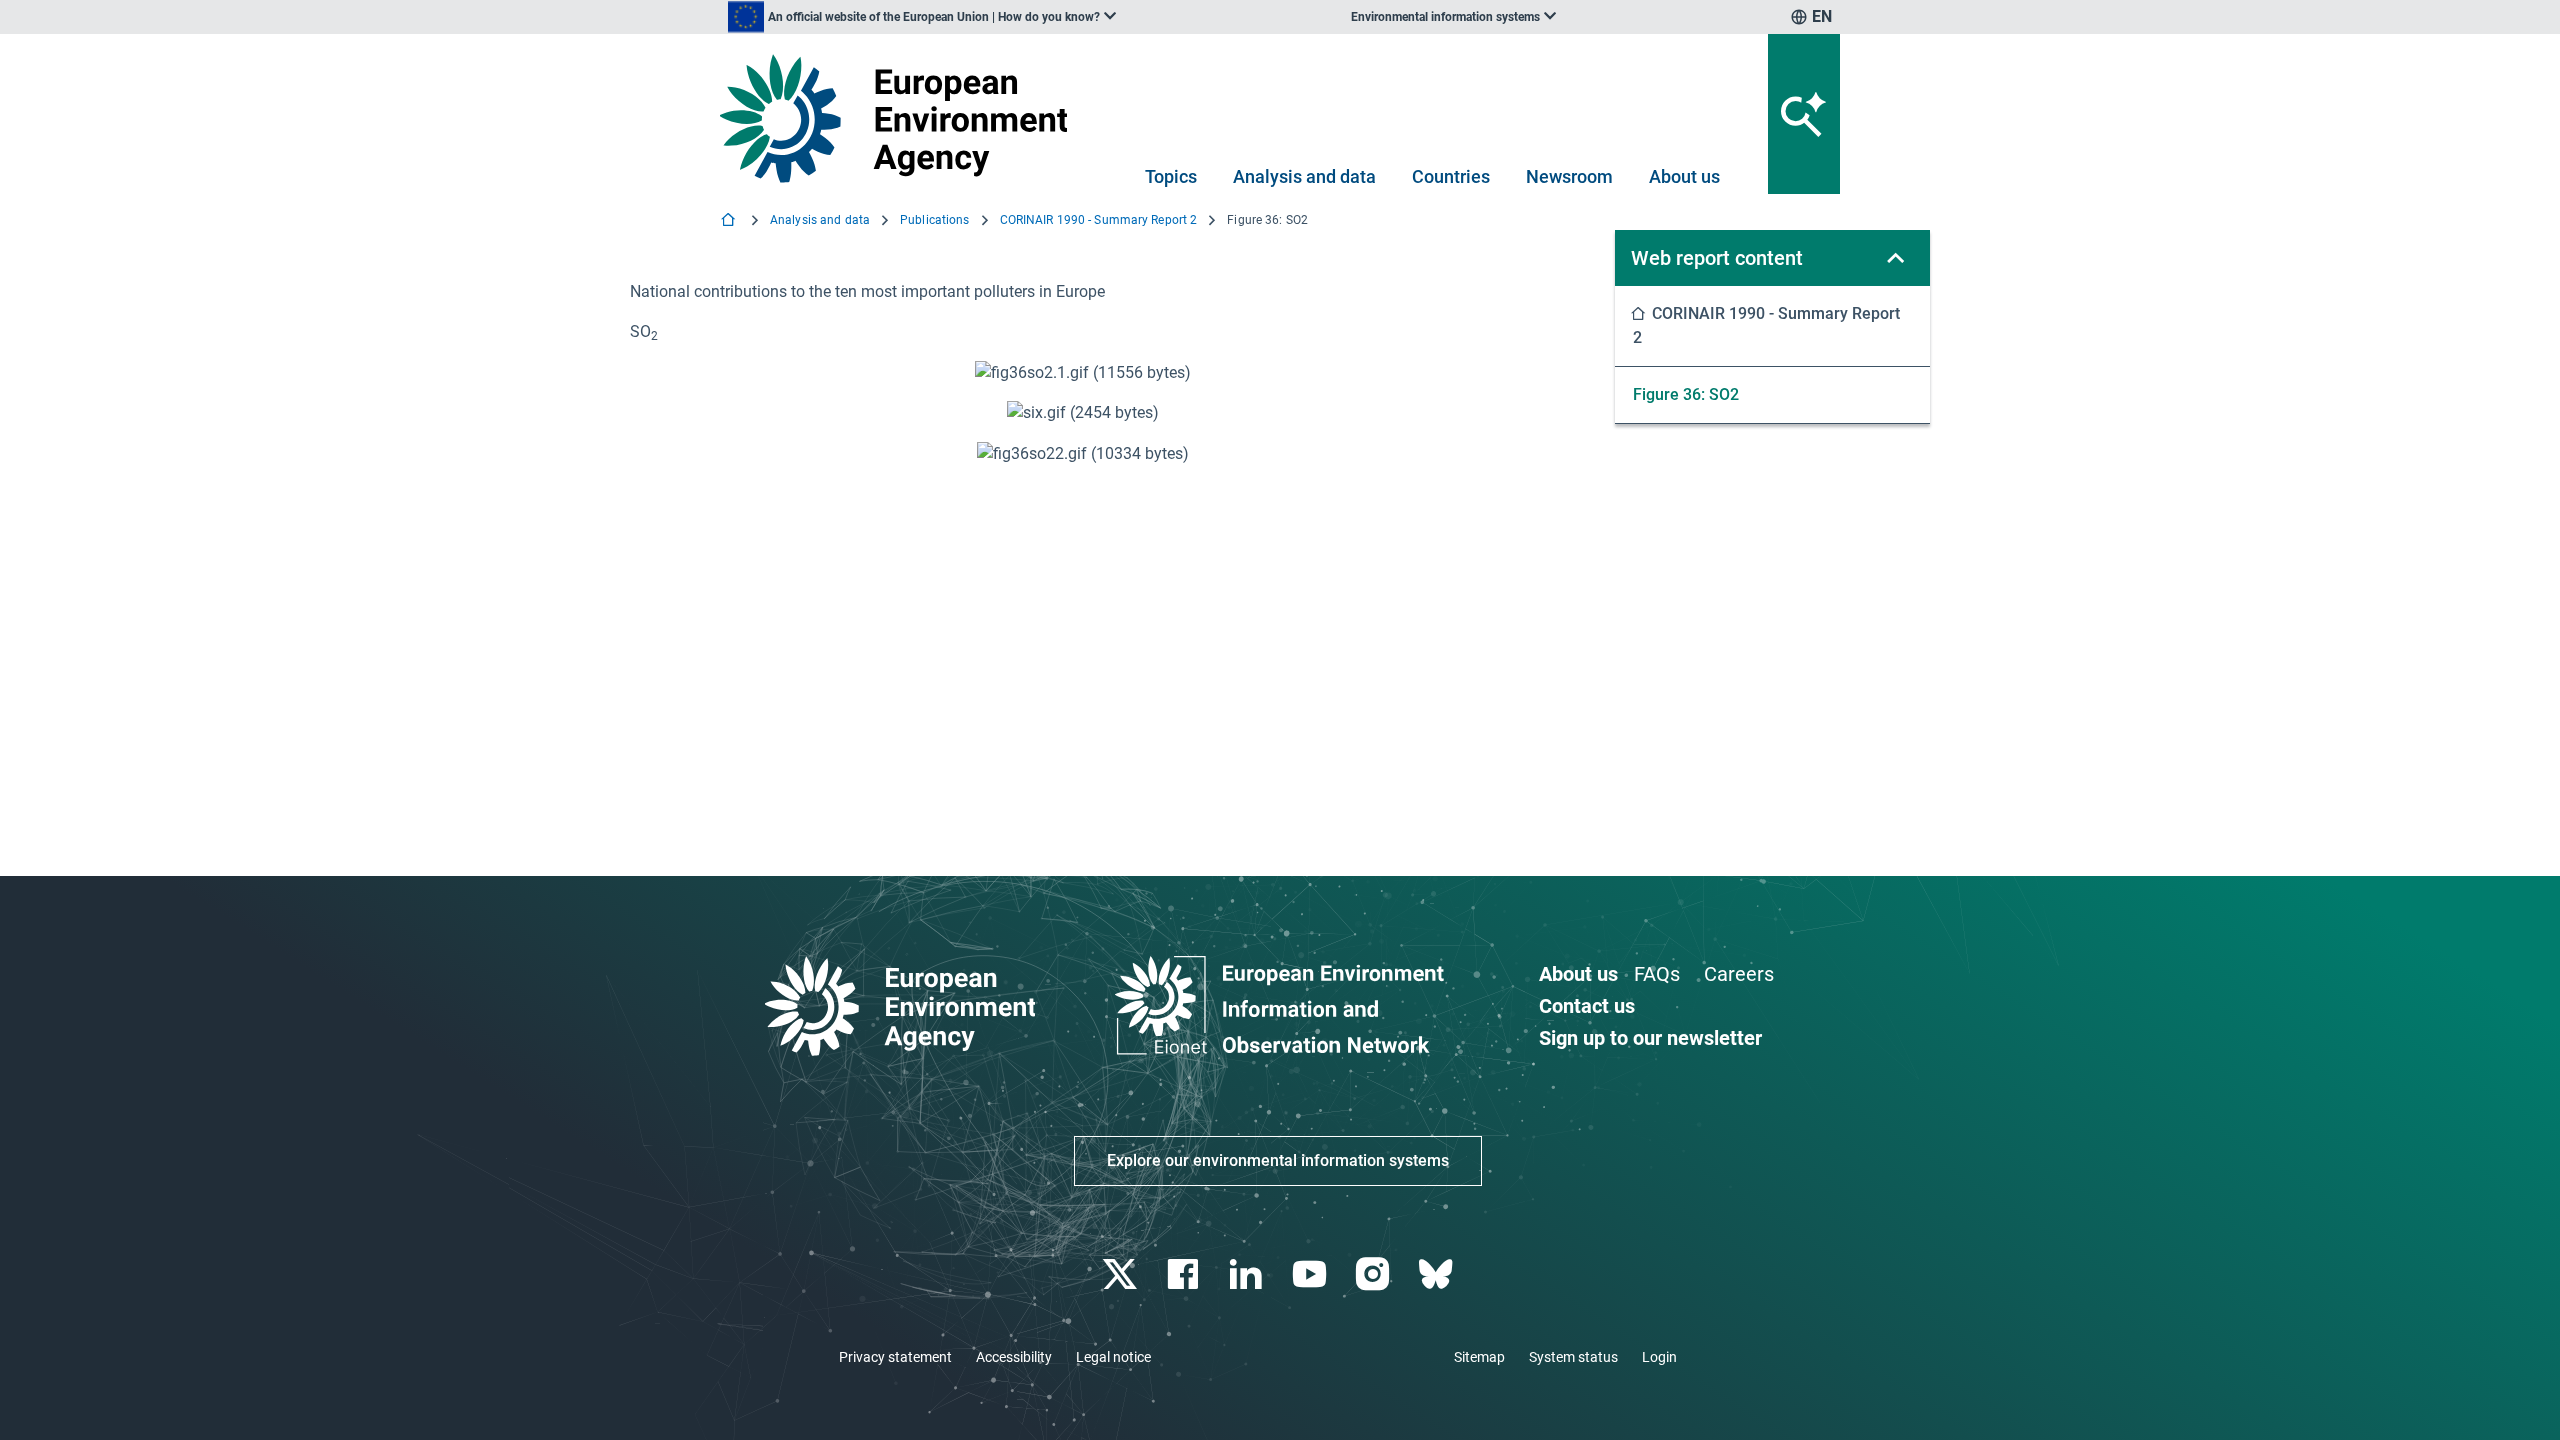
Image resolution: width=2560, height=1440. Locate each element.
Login (1659, 1357)
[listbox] (922, 17)
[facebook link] (1185, 1274)
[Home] (730, 221)
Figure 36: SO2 (1686, 394)
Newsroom (1569, 176)
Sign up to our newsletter (1650, 1038)
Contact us (1587, 1006)
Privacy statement (895, 1357)
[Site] (901, 118)
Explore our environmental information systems (1278, 1160)
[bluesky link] (1437, 1274)
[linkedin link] (1248, 1274)
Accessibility (1014, 1357)
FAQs (1657, 974)
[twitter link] (1121, 1274)
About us (1684, 176)
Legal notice (1113, 1357)
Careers (1739, 974)
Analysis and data (1304, 176)
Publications (934, 220)
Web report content (1717, 258)
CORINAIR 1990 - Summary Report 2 (1099, 220)
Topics (1171, 176)
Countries (1451, 176)
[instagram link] (1374, 1274)
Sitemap (1479, 1357)
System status (1573, 1357)
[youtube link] (1311, 1274)
